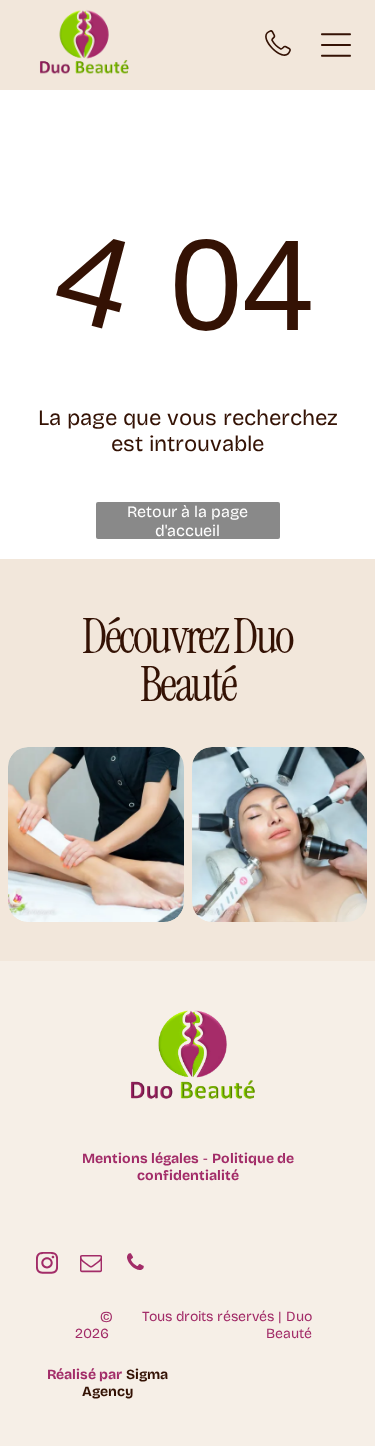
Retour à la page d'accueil (187, 520)
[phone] (135, 1265)
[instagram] (47, 1265)
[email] (91, 1265)
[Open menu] (336, 45)
